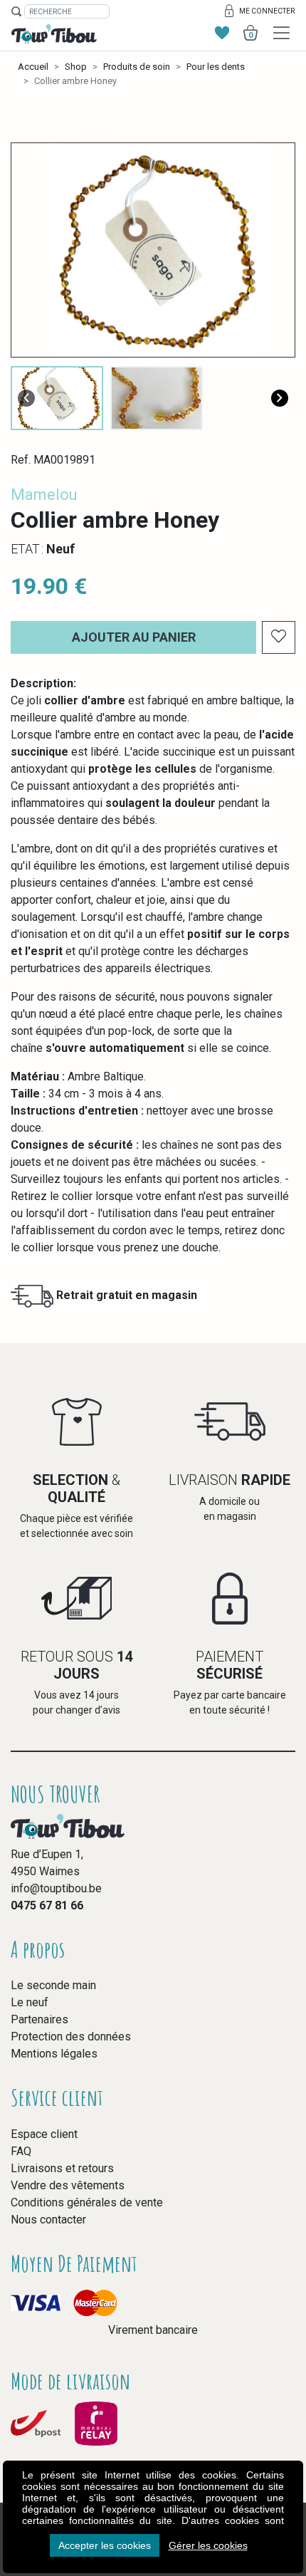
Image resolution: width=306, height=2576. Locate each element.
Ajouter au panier (134, 637)
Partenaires (39, 2019)
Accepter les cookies (105, 2545)
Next (280, 398)
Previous (26, 398)
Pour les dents (216, 67)
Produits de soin (137, 67)
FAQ (21, 2151)
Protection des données (71, 2037)
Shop (76, 67)
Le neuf (30, 2002)
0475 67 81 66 (47, 1905)
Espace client (44, 2134)
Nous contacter (48, 2220)
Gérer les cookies (208, 2545)
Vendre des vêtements (68, 2185)
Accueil (33, 67)
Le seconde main (53, 1985)
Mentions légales (54, 2054)
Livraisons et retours (62, 2168)
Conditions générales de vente (87, 2202)
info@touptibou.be (56, 1888)
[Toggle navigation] (281, 33)
